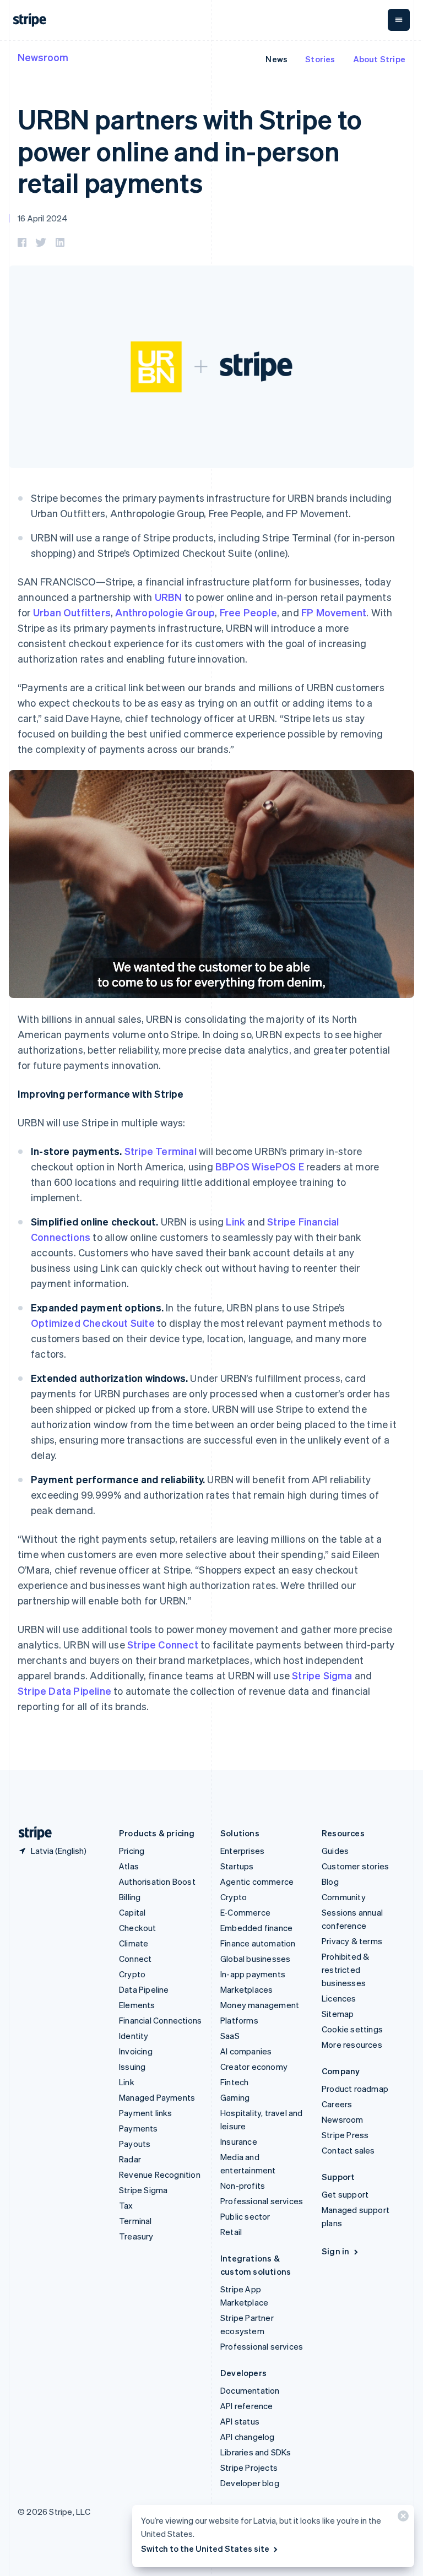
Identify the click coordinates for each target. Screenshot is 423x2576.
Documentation (250, 2390)
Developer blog (250, 2483)
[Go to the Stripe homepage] (31, 1833)
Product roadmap (355, 2089)
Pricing (132, 1851)
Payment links (146, 2113)
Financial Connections (160, 2020)
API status (240, 2421)
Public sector (245, 2216)
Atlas (129, 1866)
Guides (335, 1851)
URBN (169, 597)
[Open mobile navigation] (399, 20)
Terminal (135, 2221)
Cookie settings (352, 2029)
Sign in (335, 2251)
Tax (126, 2205)
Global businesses (255, 1959)
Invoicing (136, 2051)
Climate (134, 1943)
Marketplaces (246, 1989)
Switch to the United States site (205, 2548)
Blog (330, 1881)
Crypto (132, 1974)
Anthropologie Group (165, 612)
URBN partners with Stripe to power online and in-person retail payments (190, 150)
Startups (237, 1866)
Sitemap (338, 2014)
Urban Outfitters (72, 612)
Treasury (136, 2236)
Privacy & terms (352, 1941)
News (276, 59)
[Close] (402, 2518)
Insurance (239, 2141)
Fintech (234, 2082)
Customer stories (355, 1866)
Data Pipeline (144, 1989)
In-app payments (253, 1974)
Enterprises (242, 1851)
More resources (352, 2044)
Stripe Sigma (322, 1675)
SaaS (230, 2036)
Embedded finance (256, 1928)
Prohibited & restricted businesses (345, 1970)
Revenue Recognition (160, 2174)
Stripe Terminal (161, 1151)
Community (344, 1897)
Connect (135, 1959)
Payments (139, 2128)
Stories (320, 59)
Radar (130, 2159)
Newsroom (43, 57)
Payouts (135, 2144)
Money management (260, 2005)
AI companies (246, 2051)
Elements (137, 2005)
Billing (130, 1897)
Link (235, 1221)
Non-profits (243, 2185)
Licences (339, 1998)
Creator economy (254, 2067)
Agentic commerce (257, 1881)
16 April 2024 (43, 218)
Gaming (235, 2097)
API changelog (248, 2437)
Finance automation (258, 1943)
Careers (337, 2104)
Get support (345, 2194)
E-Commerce (245, 1912)
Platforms (239, 2020)
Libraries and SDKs (256, 2452)
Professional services (262, 2201)
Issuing (132, 2067)
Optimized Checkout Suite (93, 1323)
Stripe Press (345, 2135)
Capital (132, 1912)
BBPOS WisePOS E (260, 1166)
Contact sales (348, 2150)
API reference (247, 2406)
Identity (134, 2036)
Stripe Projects (249, 2467)
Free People (248, 612)
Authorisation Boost (157, 1881)
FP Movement (334, 612)
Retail (231, 2232)
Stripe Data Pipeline (64, 1691)
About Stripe (379, 59)
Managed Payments (157, 2097)
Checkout (138, 1928)
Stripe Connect (163, 1644)
